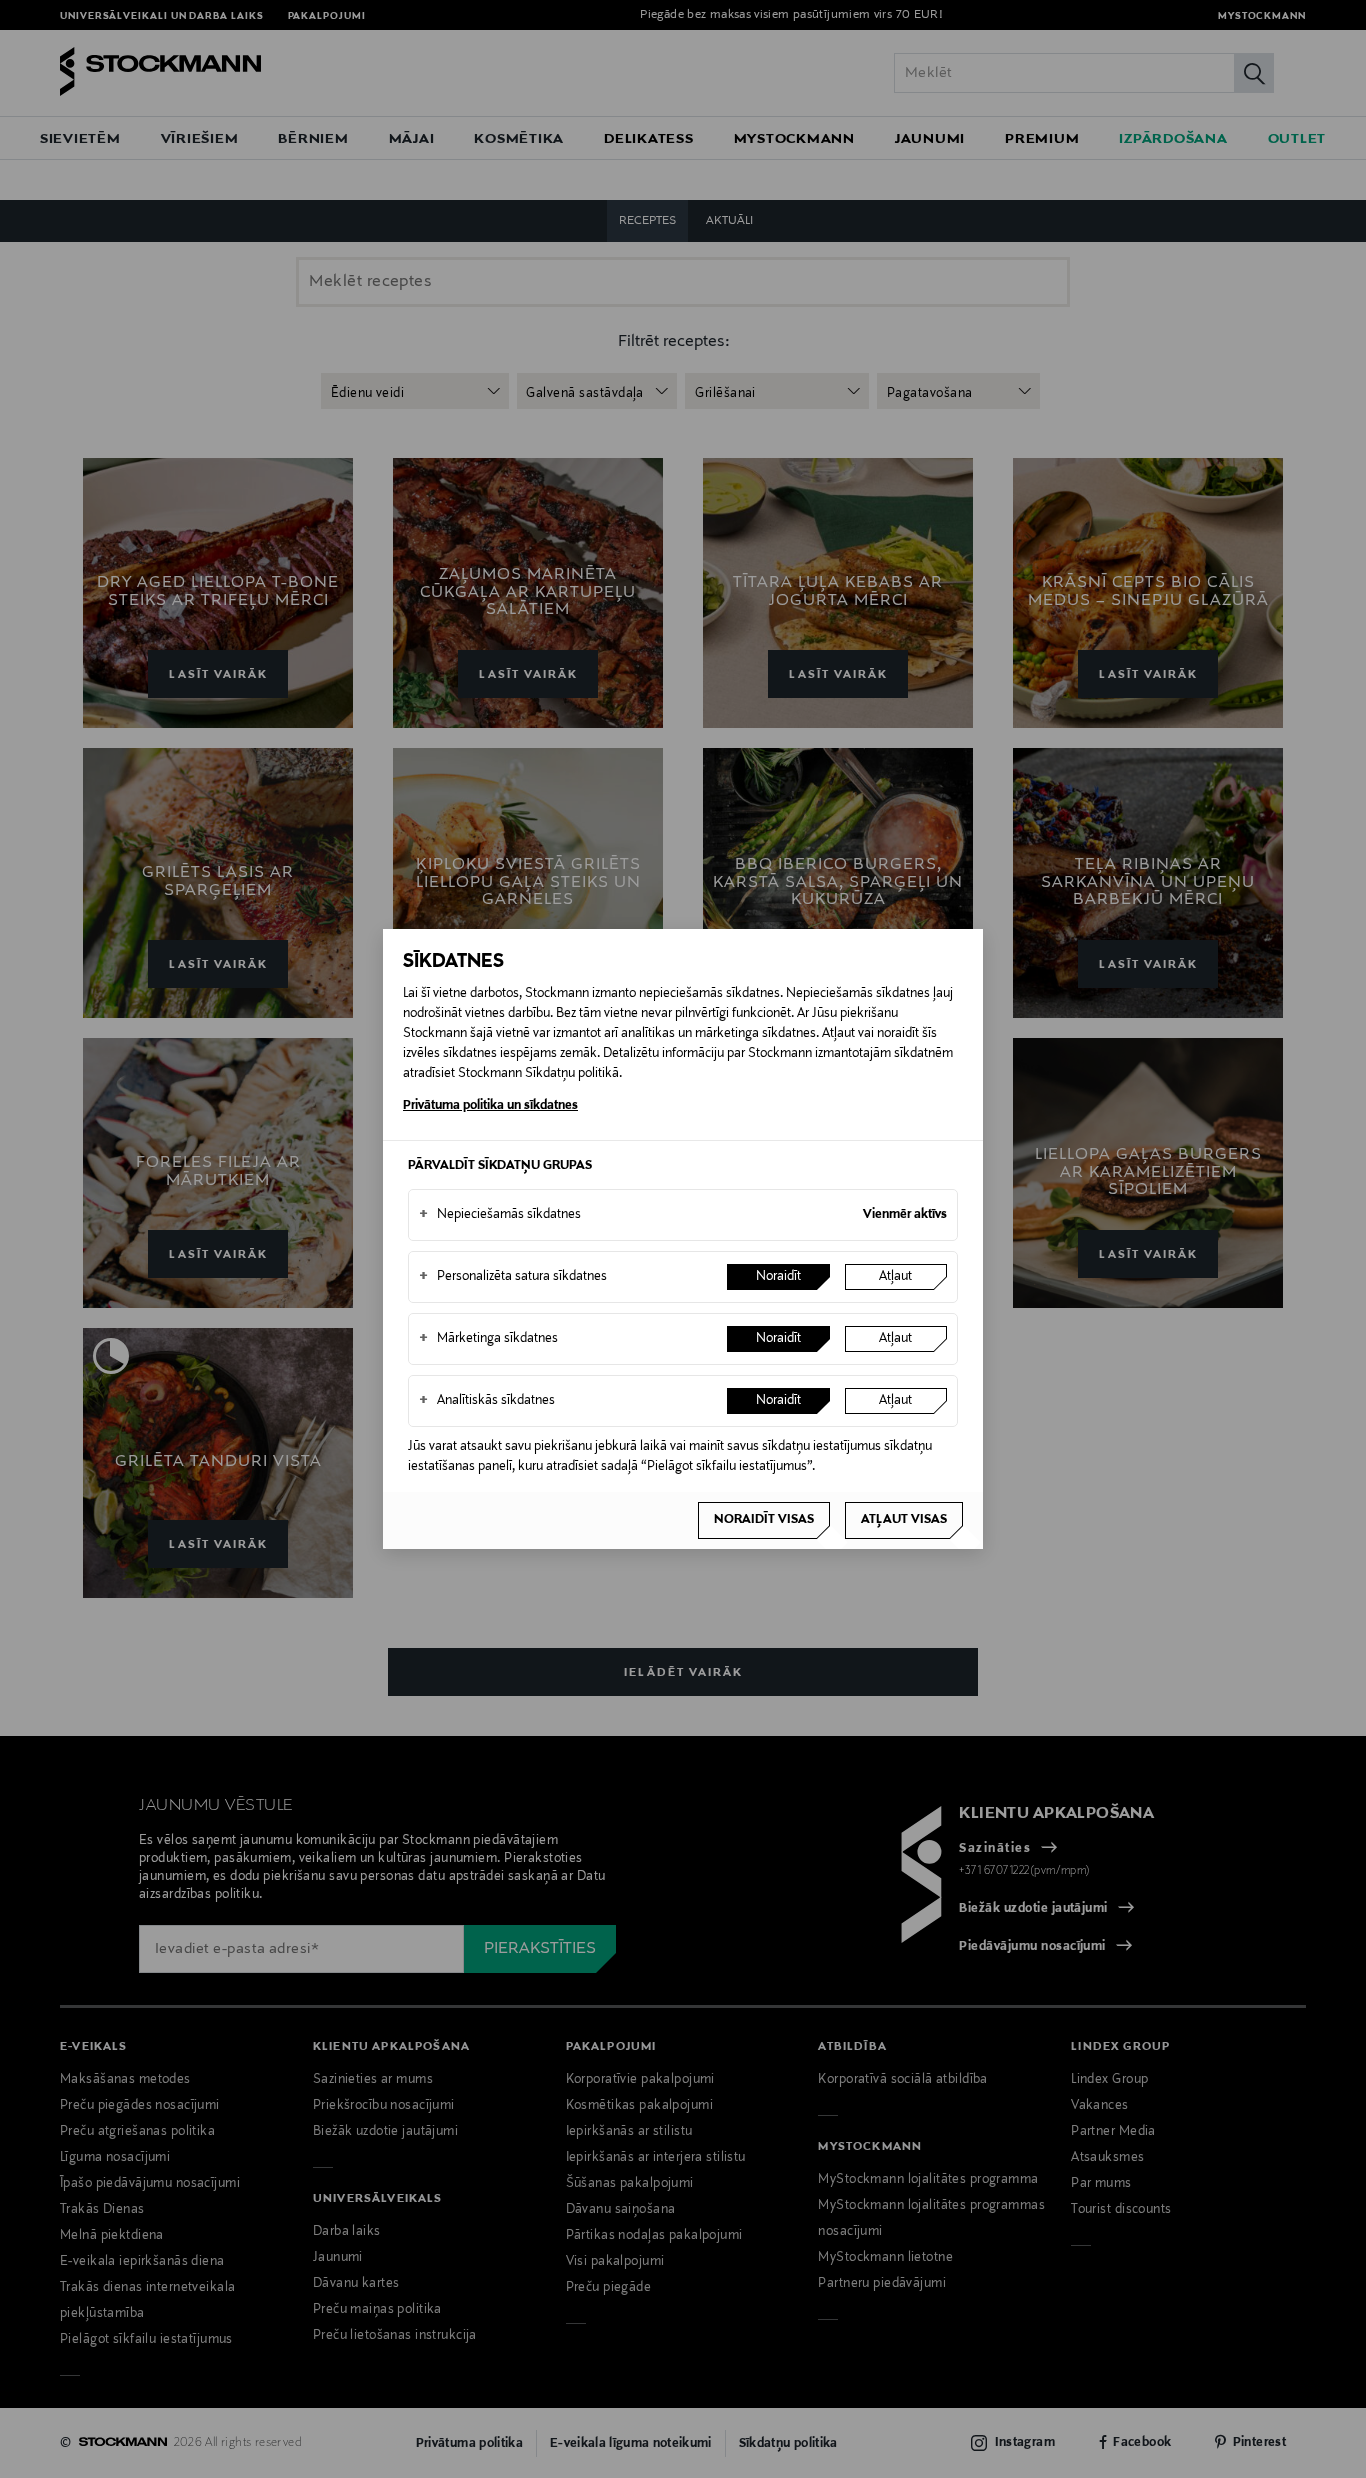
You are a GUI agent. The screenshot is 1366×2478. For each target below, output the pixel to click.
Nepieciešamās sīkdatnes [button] (500, 1215)
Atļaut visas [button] (904, 1520)
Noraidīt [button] (778, 1277)
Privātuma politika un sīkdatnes (490, 1106)
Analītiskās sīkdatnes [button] (487, 1401)
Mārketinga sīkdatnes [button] (488, 1339)
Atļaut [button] (895, 1277)
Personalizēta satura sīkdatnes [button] (513, 1277)
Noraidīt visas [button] (764, 1520)
